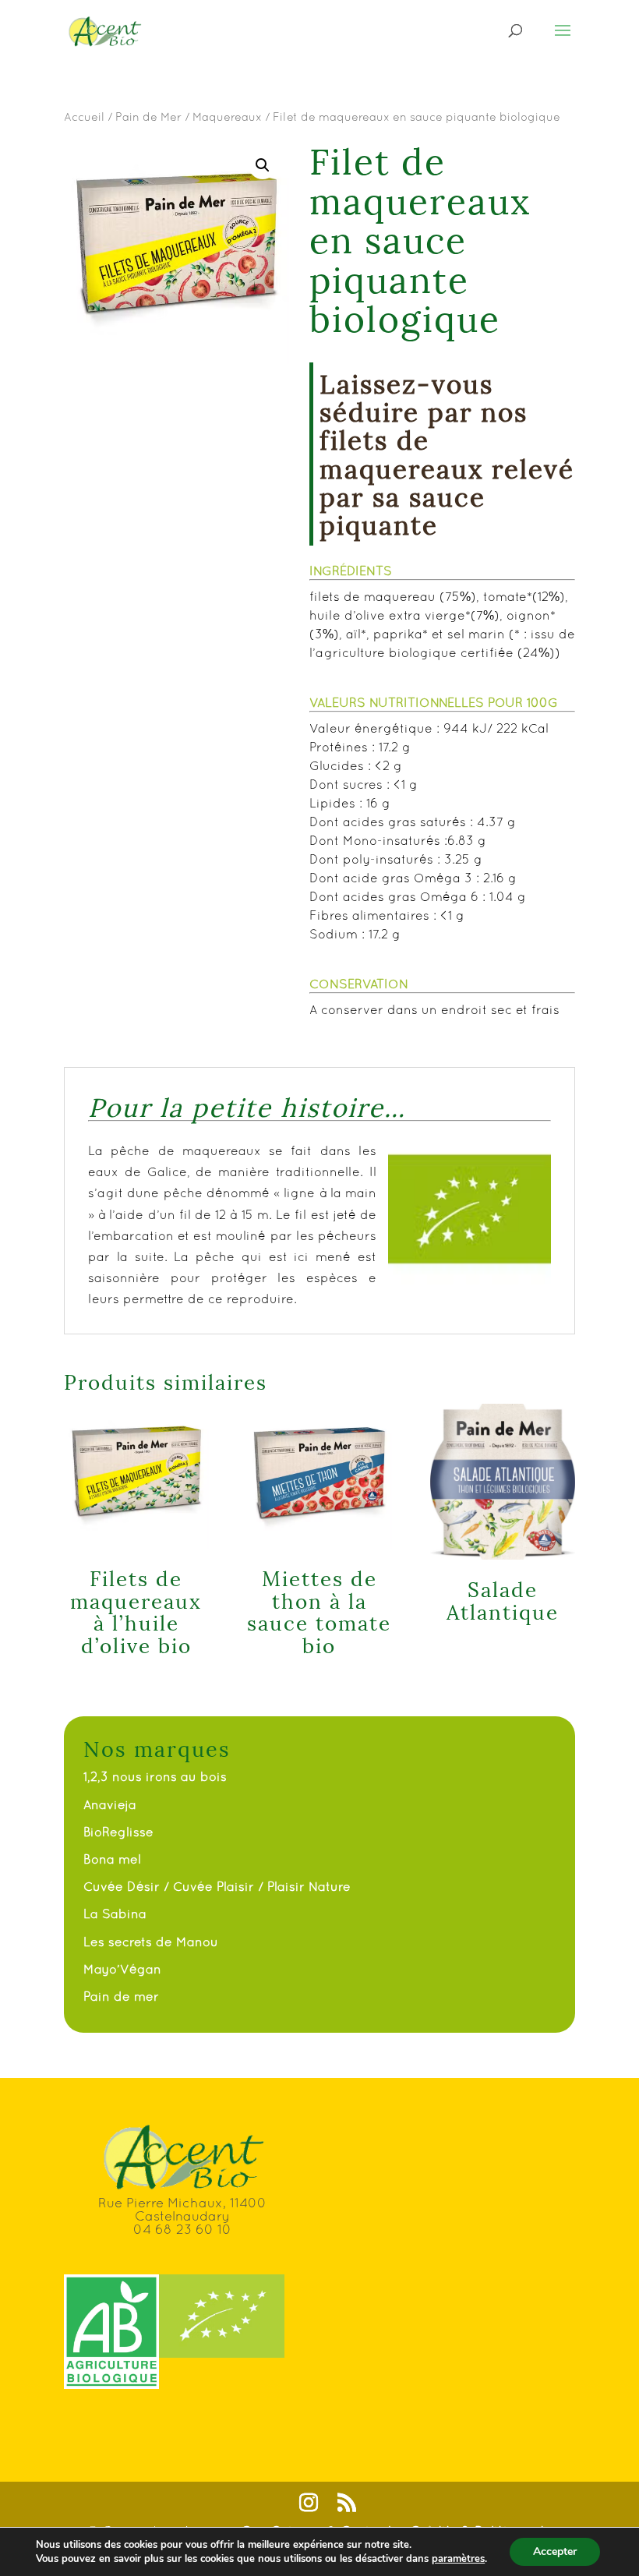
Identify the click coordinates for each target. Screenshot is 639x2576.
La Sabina (115, 1913)
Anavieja (110, 1804)
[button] (263, 165)
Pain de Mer (148, 117)
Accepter (555, 2551)
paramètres (458, 2559)
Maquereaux (227, 117)
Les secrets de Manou (151, 1942)
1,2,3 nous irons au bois (155, 1776)
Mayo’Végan (122, 1969)
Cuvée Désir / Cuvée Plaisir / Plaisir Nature (217, 1886)
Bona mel (112, 1859)
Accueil (84, 117)
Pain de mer (121, 1996)
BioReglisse (118, 1832)
